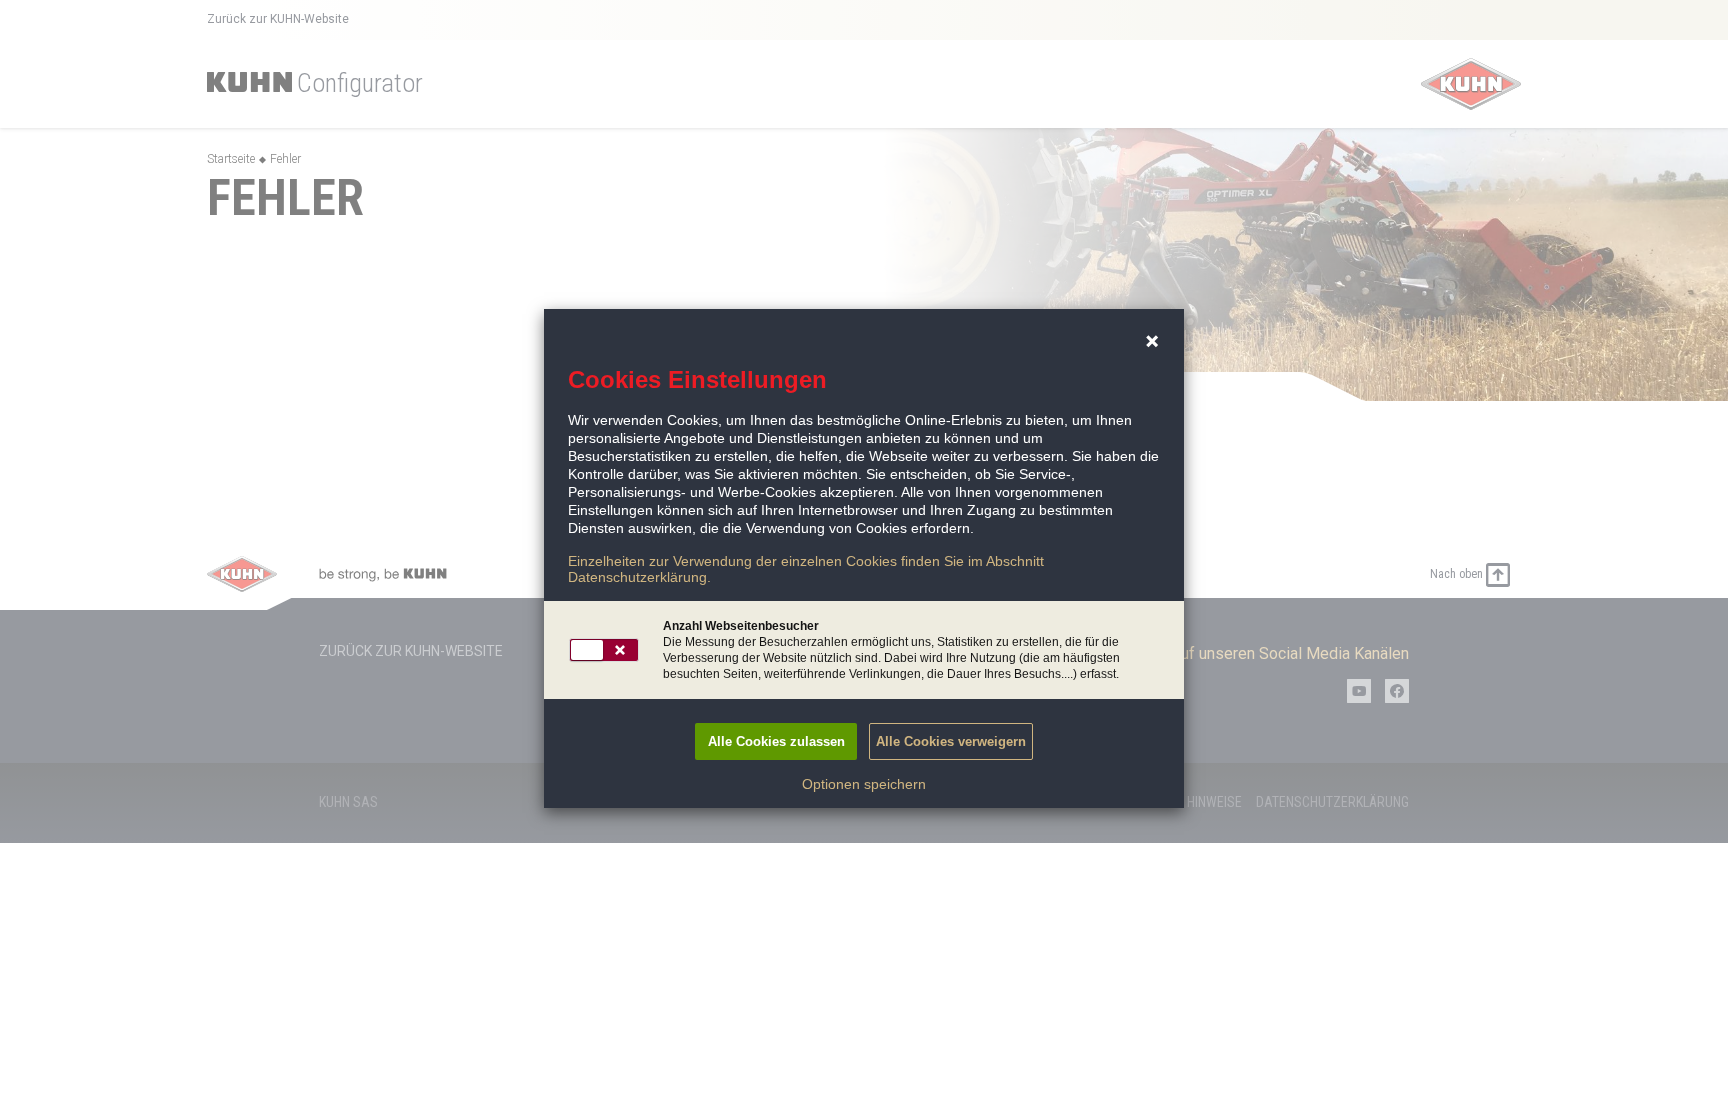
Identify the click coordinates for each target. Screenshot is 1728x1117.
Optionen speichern (864, 784)
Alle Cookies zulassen (776, 741)
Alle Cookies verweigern (951, 741)
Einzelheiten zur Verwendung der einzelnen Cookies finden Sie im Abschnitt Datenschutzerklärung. (806, 569)
